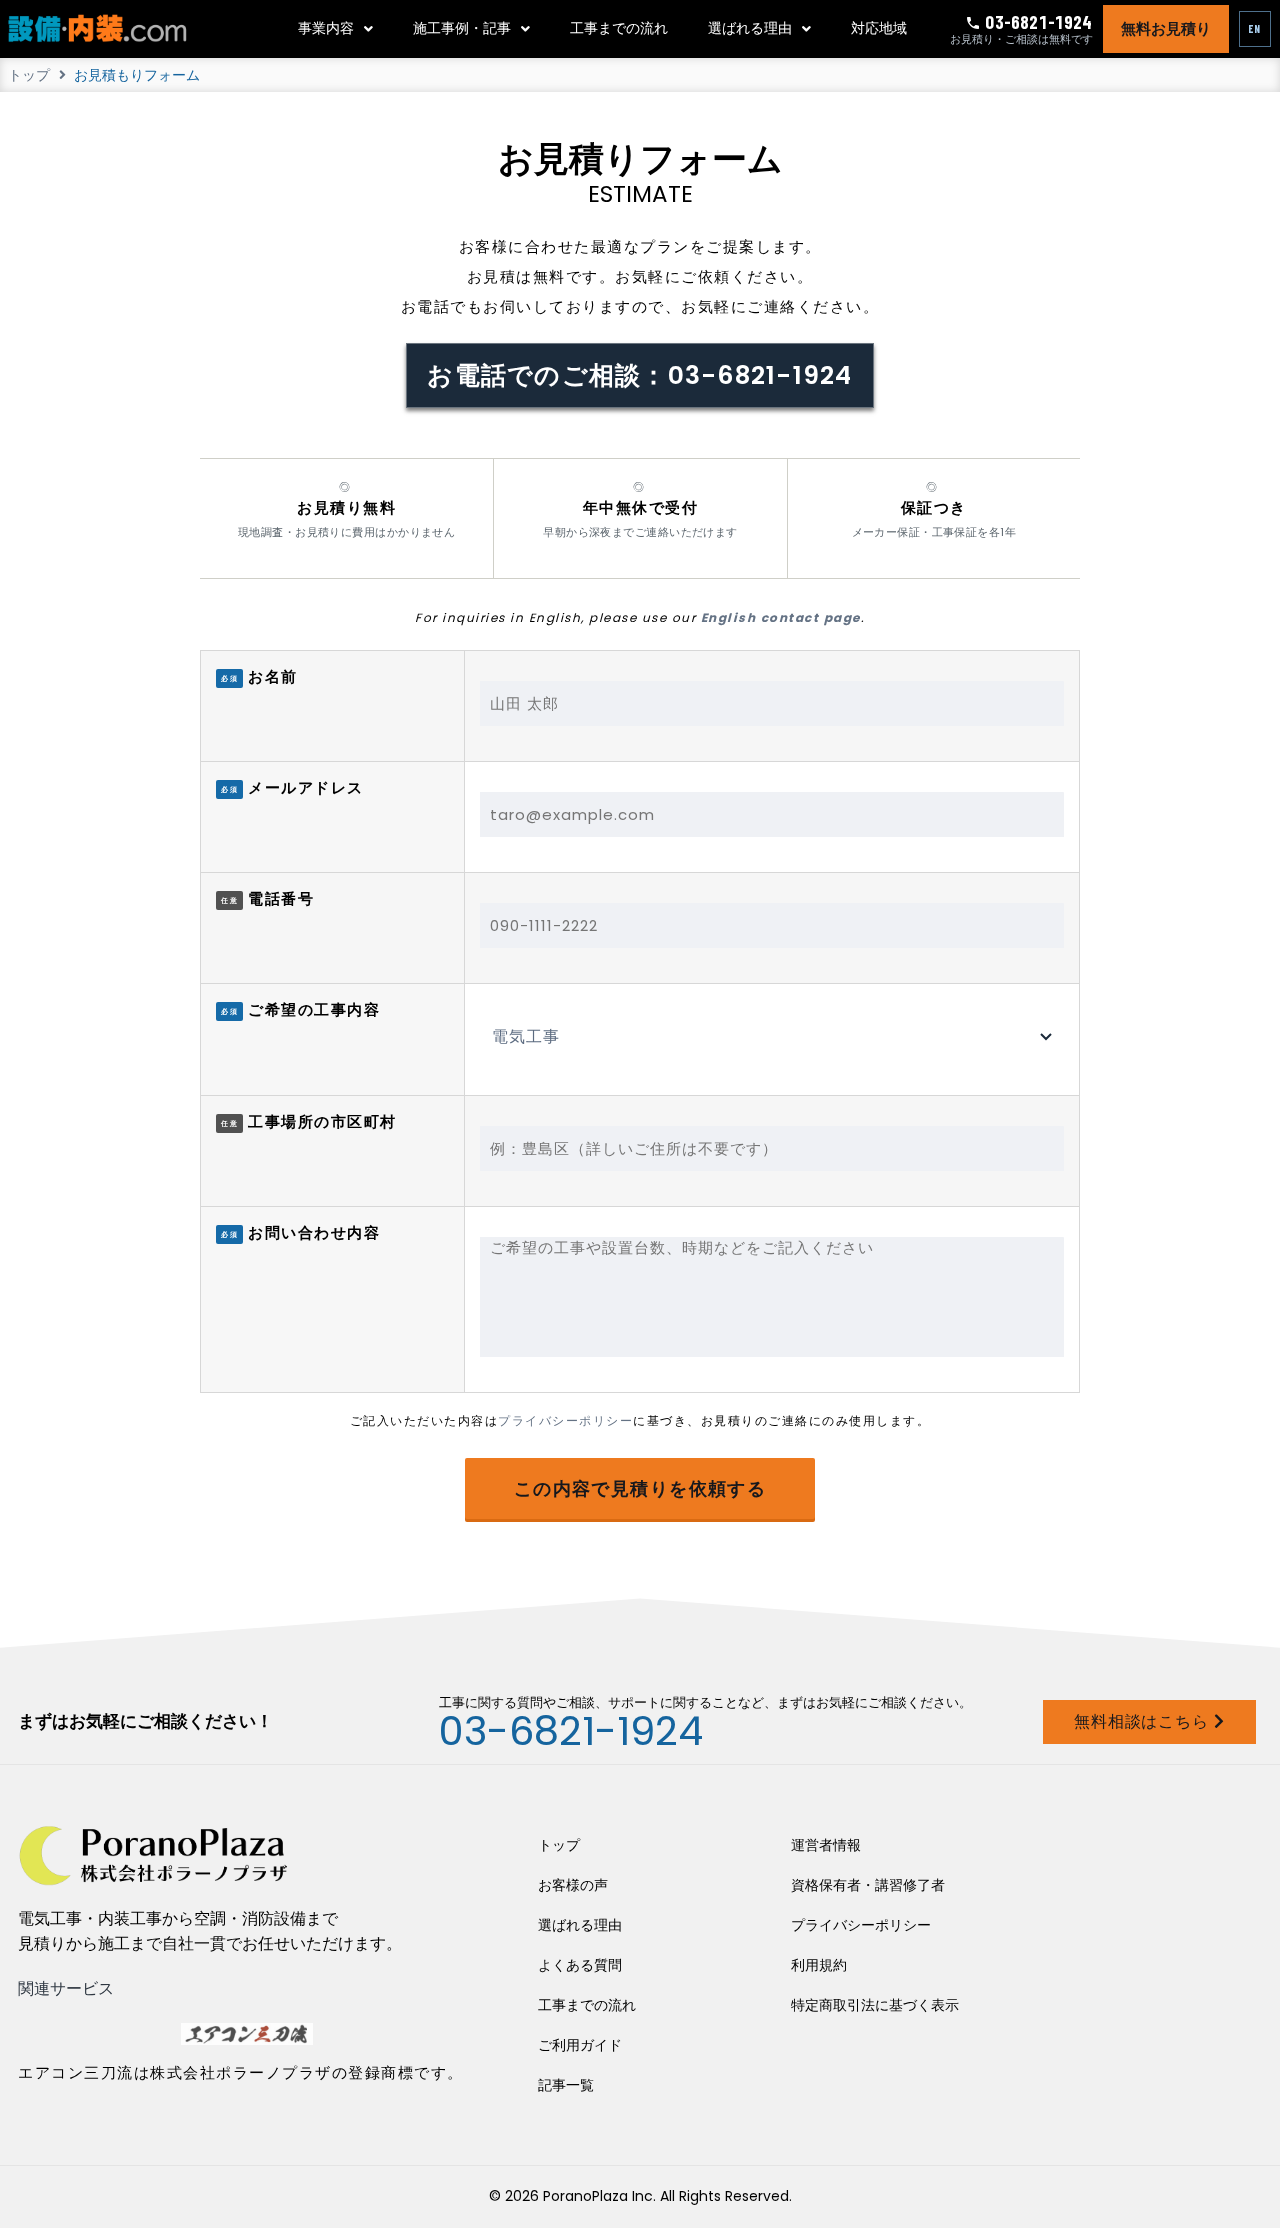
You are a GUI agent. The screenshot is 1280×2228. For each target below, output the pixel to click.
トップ (29, 75)
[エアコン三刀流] (247, 2033)
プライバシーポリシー (565, 1420)
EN (1255, 28)
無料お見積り (1166, 29)
